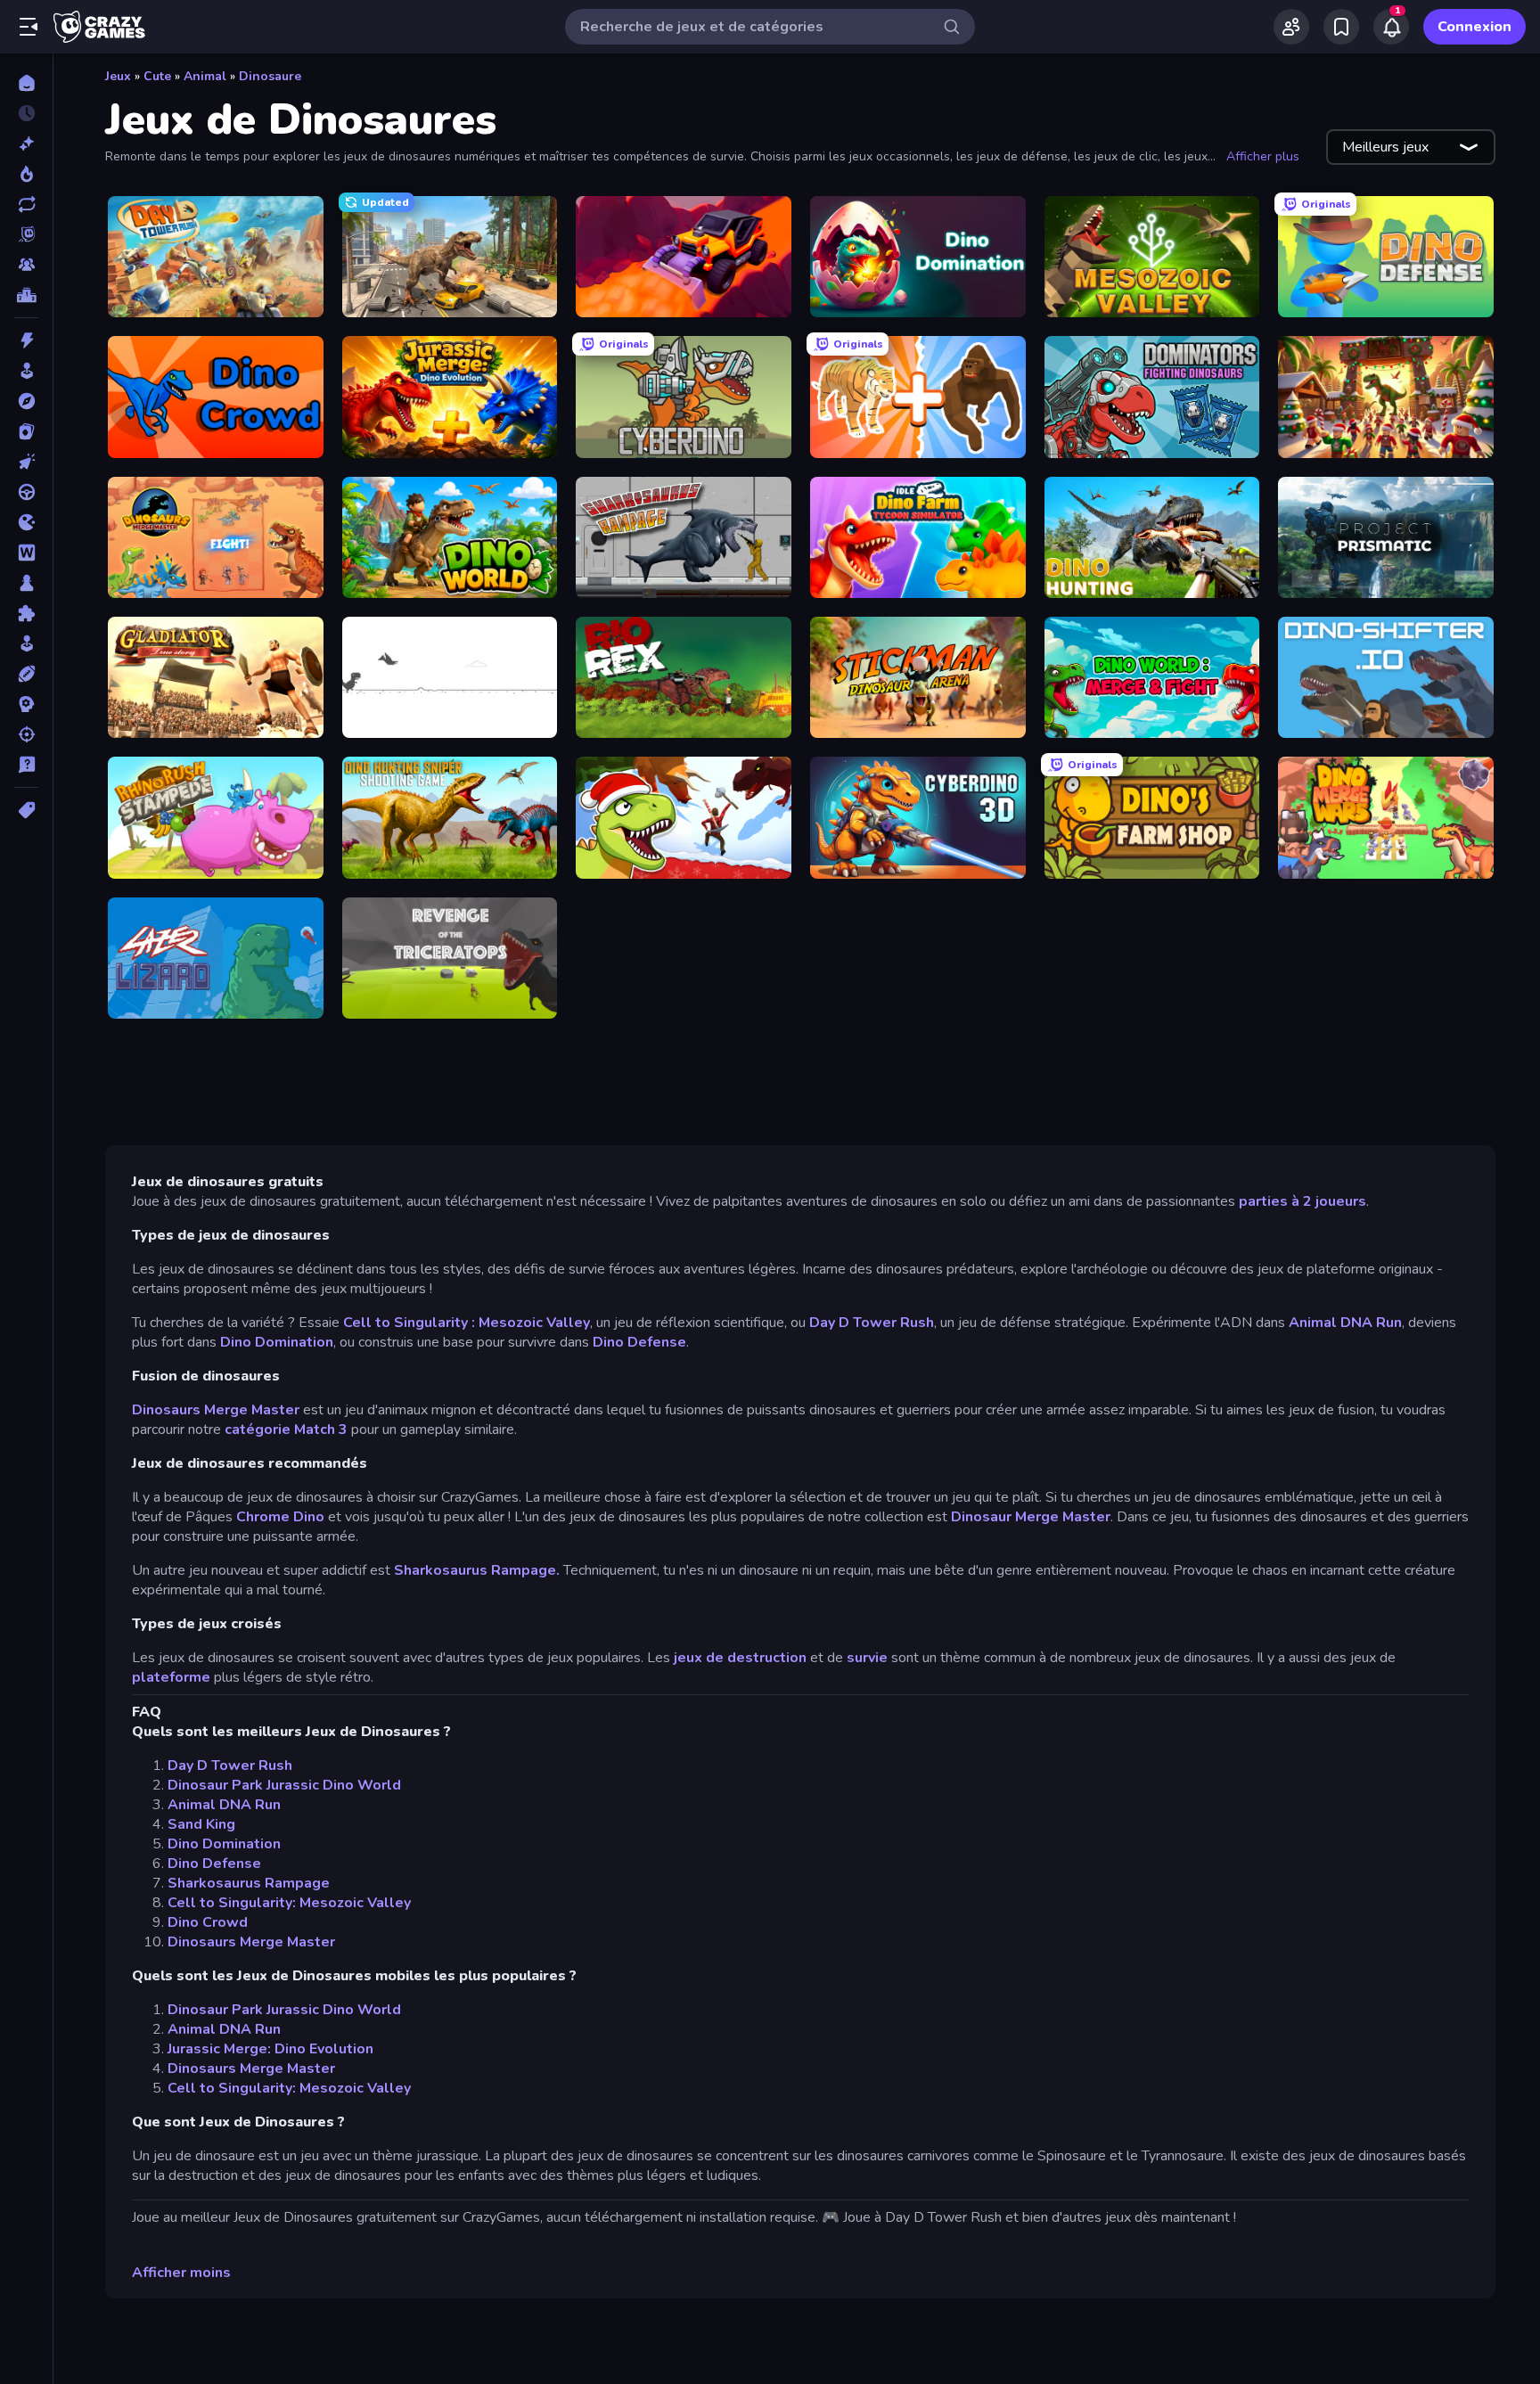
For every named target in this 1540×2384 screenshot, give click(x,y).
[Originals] (26, 234)
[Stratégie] (26, 704)
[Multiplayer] (26, 265)
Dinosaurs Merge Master (216, 1410)
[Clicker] (26, 462)
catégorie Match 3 (286, 1430)
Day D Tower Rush (872, 1323)
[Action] (26, 340)
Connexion (1474, 27)
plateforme (171, 1677)
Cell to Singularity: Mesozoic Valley (289, 1903)
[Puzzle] (26, 613)
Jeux (118, 76)
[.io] (26, 522)
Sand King (201, 1824)
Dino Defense (639, 1342)
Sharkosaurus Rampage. (477, 1570)
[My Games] (1341, 27)
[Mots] (26, 553)
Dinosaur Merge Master (1031, 1517)
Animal (205, 76)
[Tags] (26, 810)
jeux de (699, 1658)
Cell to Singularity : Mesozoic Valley (467, 1323)
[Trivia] (26, 765)
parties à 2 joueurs (1302, 1201)
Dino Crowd (208, 1922)
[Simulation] (26, 643)
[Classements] (26, 295)
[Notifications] (1391, 27)
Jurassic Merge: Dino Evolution (270, 2049)
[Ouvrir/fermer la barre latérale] (29, 27)
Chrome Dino (280, 1517)
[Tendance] (26, 174)
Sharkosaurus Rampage (249, 1883)
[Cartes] (26, 431)
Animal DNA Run (1345, 1323)
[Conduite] (26, 492)
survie (867, 1658)
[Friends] (1291, 27)
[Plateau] (26, 583)
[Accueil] (26, 83)
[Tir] (26, 734)
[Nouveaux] (26, 143)
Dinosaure (270, 76)
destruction (765, 1658)
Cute (157, 76)
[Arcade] (26, 371)
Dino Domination (277, 1342)
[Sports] (26, 674)
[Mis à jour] (26, 204)
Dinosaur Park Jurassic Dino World (284, 1785)
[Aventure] (26, 401)
